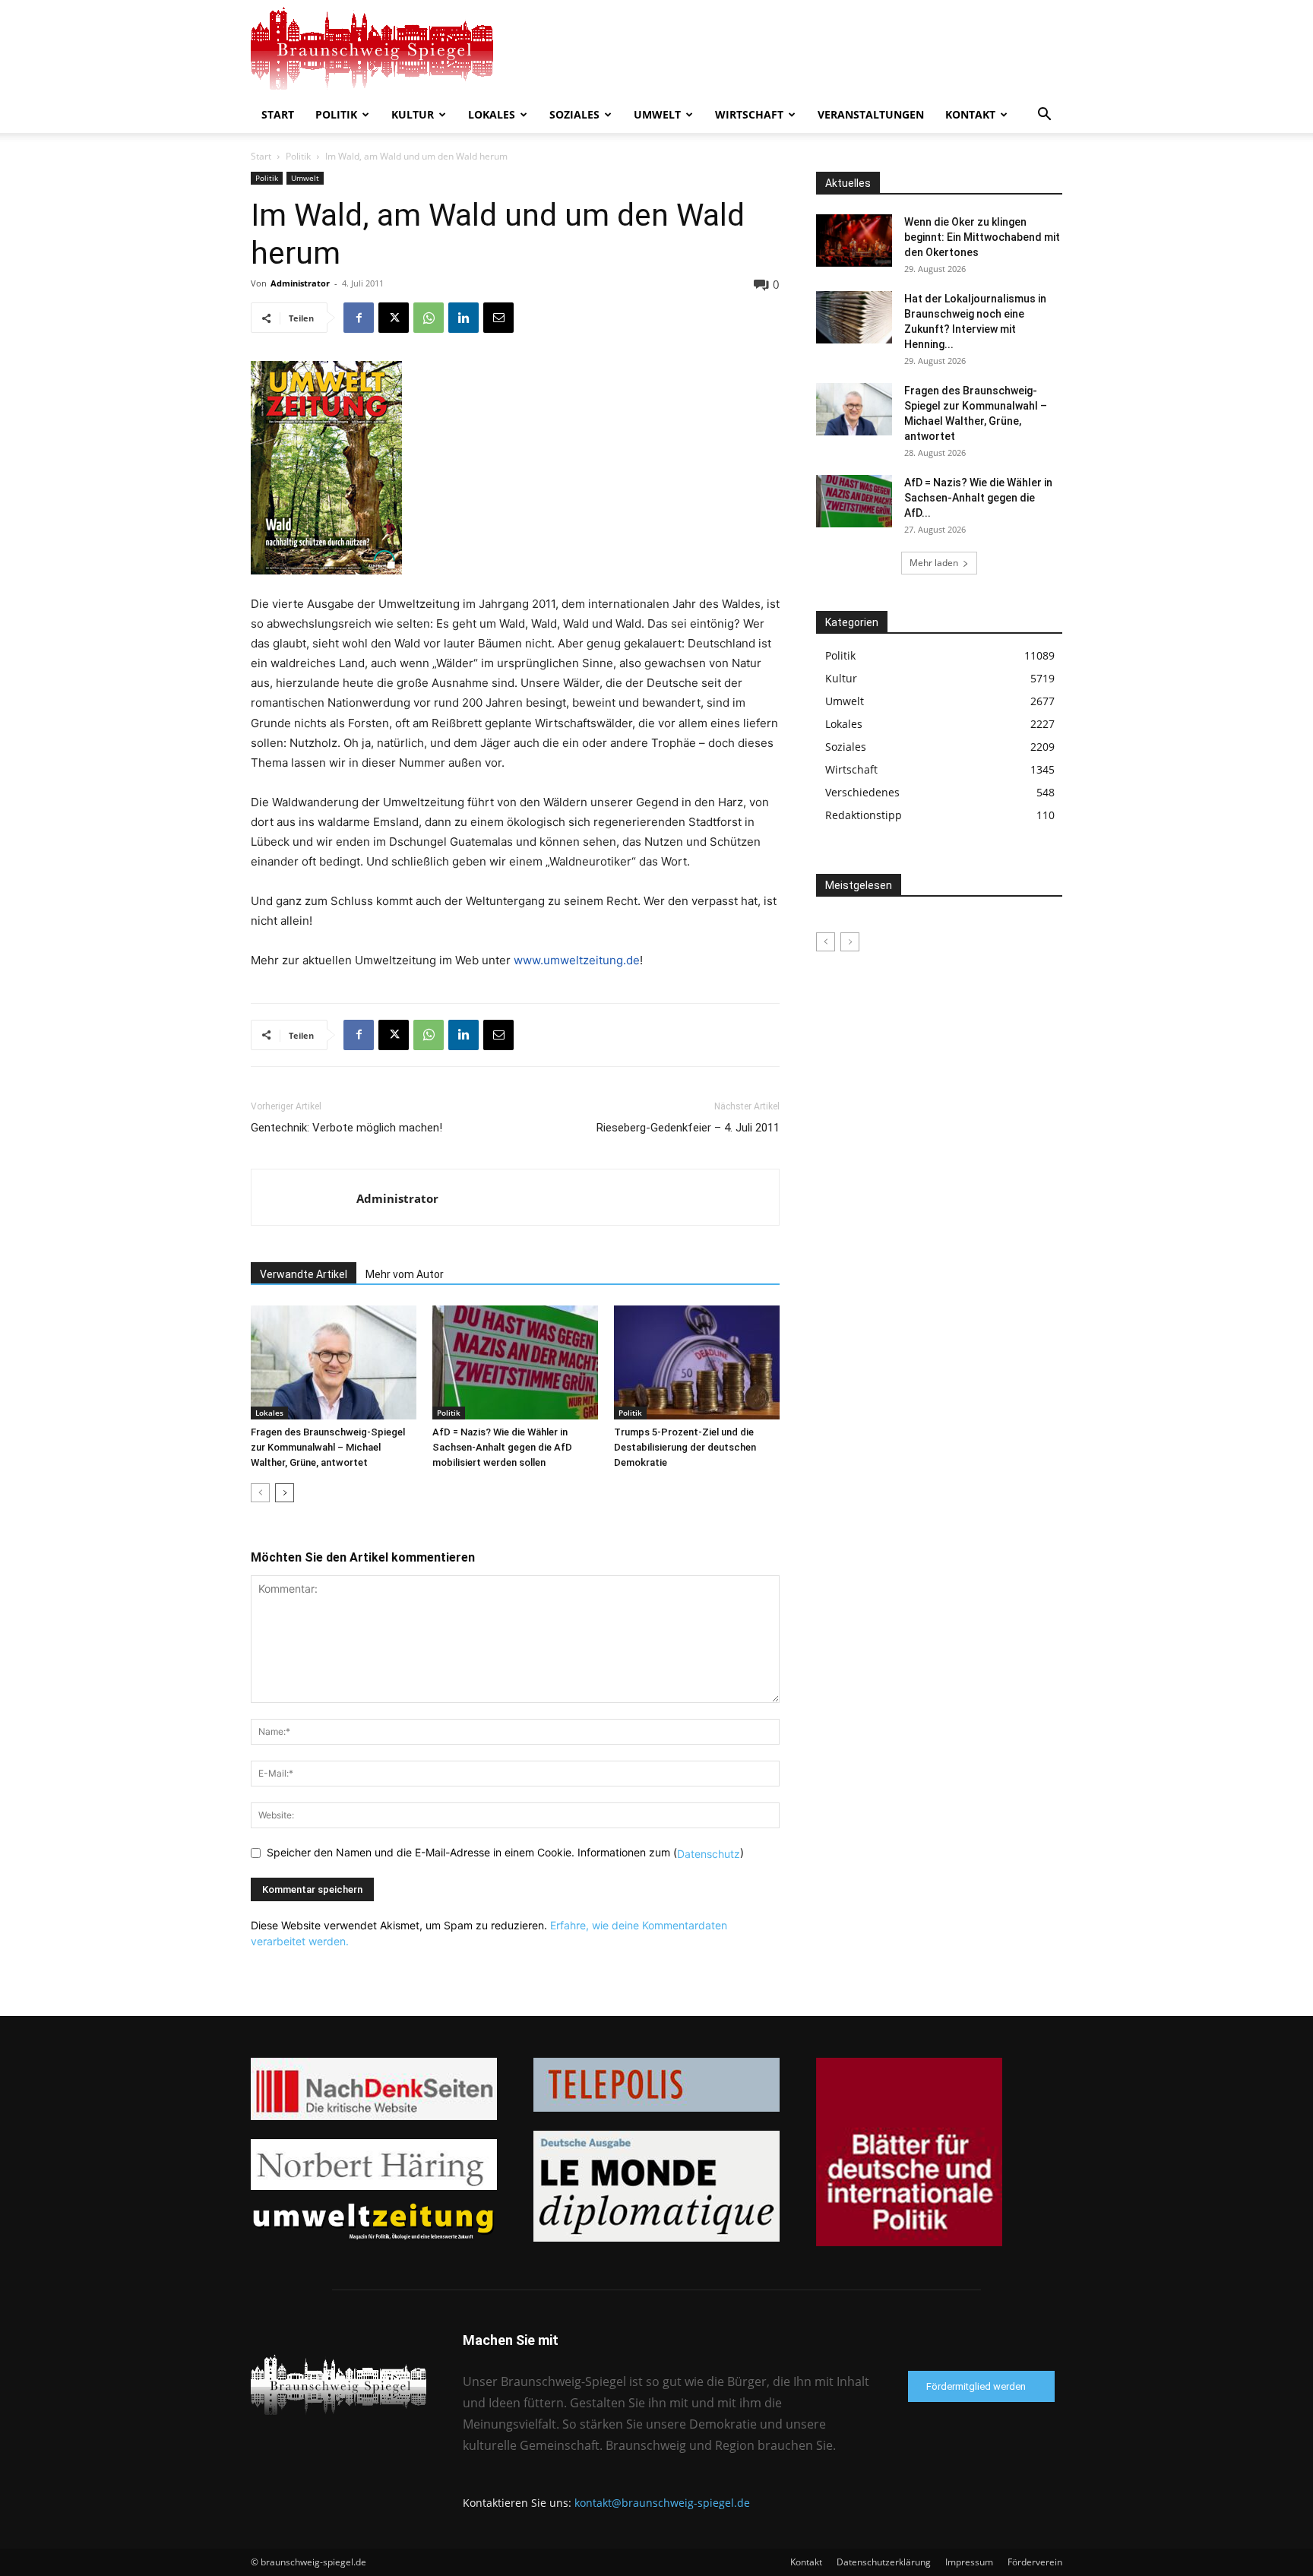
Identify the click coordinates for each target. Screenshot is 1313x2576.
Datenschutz (709, 1854)
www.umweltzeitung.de (577, 960)
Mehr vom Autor (405, 1274)
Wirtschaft (749, 114)
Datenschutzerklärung (884, 2562)
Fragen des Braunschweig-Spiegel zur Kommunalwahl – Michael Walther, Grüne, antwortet (328, 1447)
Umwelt (657, 114)
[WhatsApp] (429, 318)
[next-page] (285, 1493)
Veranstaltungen (871, 114)
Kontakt (970, 114)
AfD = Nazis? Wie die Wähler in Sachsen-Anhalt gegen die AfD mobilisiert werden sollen (502, 1447)
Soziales (574, 114)
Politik (336, 114)
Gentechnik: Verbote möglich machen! (346, 1128)
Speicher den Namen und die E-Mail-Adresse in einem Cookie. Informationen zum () (505, 1852)
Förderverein (1035, 2562)
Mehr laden (934, 563)
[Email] (498, 318)
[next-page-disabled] (850, 942)
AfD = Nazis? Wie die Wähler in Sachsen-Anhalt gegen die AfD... (978, 498)
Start (278, 114)
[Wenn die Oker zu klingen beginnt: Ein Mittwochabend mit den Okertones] (854, 241)
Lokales (492, 114)
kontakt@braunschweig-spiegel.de (662, 2503)
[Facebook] (359, 318)
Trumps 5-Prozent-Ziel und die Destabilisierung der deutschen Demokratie (685, 1447)
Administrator (300, 283)
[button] (1044, 116)
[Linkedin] (464, 318)
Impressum (969, 2562)
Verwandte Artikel (304, 1274)
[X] (394, 318)
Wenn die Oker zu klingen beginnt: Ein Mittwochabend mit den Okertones (982, 237)
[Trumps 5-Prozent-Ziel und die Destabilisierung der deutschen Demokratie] (697, 1362)
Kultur (413, 114)
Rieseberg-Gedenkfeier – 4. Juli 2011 (688, 1128)
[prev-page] (260, 1493)
